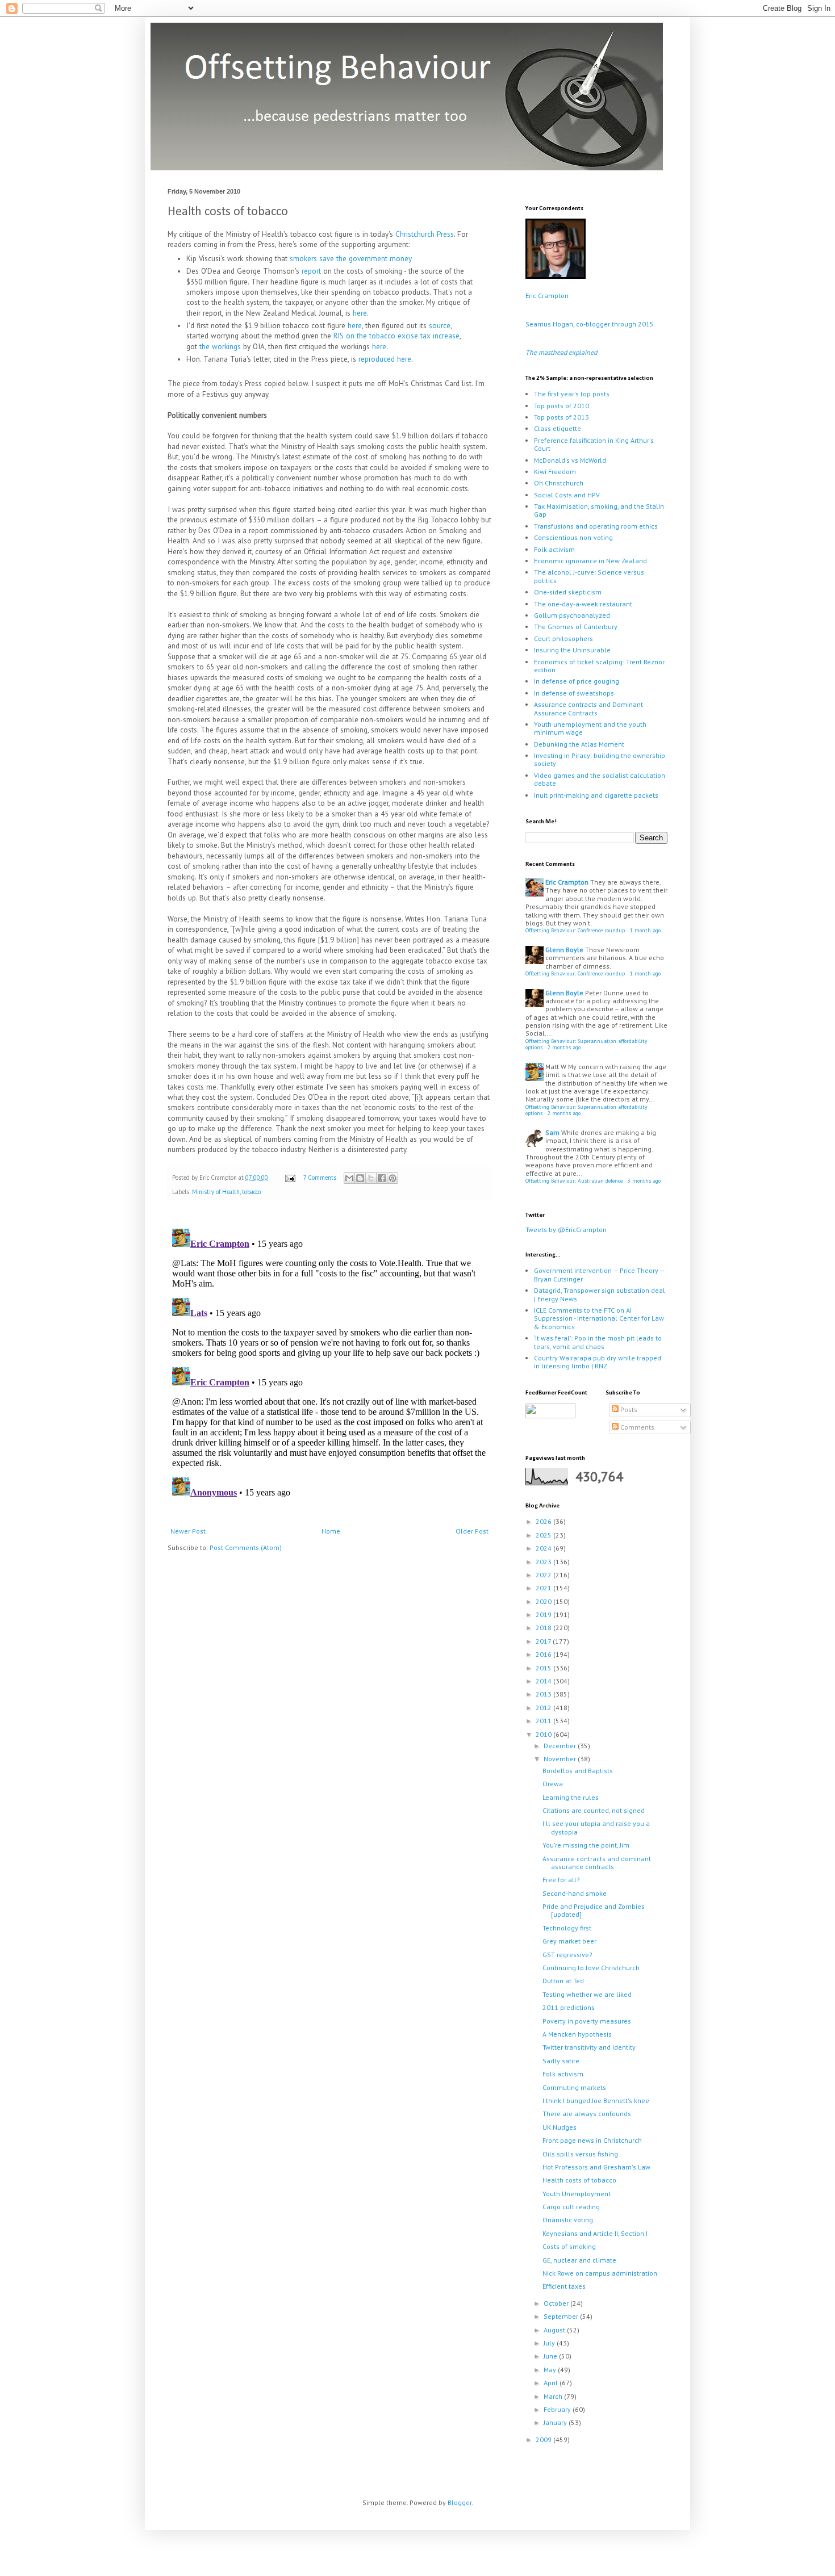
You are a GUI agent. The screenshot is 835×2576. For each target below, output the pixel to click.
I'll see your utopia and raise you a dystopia (596, 1827)
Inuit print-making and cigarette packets (596, 795)
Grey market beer (569, 1941)
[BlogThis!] (360, 1178)
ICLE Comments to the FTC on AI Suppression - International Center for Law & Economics (599, 1318)
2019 (544, 1614)
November (561, 1759)
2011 (544, 1721)
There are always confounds (587, 2114)
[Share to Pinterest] (393, 1178)
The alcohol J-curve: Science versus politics (589, 576)
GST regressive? (567, 1955)
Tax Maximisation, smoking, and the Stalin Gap (599, 510)
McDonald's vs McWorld (570, 460)
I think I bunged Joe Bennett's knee (596, 2100)
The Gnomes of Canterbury (576, 627)
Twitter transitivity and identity (589, 2047)
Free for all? (561, 1880)
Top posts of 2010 (561, 406)
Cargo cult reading (571, 2207)
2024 (544, 1548)
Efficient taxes (564, 2286)
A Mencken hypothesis (577, 2034)
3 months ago (644, 1181)
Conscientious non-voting (573, 537)
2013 (544, 1694)
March (554, 2396)
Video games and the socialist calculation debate (600, 779)
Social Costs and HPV (567, 495)
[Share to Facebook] (382, 1178)
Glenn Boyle (564, 950)
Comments (636, 1427)
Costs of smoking (569, 2246)
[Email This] (349, 1178)
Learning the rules (571, 1797)
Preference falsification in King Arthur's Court (594, 444)
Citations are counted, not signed (594, 1810)
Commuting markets (574, 2087)
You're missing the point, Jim (586, 1845)
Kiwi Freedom (555, 472)
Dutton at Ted (563, 1981)
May (551, 2370)
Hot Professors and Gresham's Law (596, 2167)
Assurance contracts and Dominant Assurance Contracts (588, 708)
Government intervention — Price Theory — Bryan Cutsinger (599, 1274)
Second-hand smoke (575, 1893)
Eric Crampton (547, 296)
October (557, 2303)
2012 (544, 1708)
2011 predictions (569, 2007)
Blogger (460, 2502)
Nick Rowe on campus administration (600, 2273)
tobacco (251, 1192)
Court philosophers (563, 638)
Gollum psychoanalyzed (572, 615)
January (556, 2422)
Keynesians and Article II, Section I (595, 2233)
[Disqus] (329, 1366)
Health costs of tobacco (579, 2180)
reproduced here (385, 359)
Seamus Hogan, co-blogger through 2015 (590, 324)
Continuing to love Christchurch (591, 1968)
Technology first (567, 1928)
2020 (544, 1601)
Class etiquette (558, 428)
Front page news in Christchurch (592, 2140)
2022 (544, 1575)
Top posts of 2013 (561, 417)
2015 (544, 1668)
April (552, 2383)
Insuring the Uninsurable (572, 650)
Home (331, 1531)
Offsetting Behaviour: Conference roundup (575, 930)
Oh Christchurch (559, 483)
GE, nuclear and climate (579, 2260)
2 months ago (564, 1047)
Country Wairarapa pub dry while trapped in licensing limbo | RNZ (598, 1362)
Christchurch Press (425, 234)
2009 (544, 2439)
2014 (544, 1681)
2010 (544, 1734)
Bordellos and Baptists (578, 1771)
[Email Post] (290, 1178)
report (311, 271)
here (360, 313)
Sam (552, 1132)
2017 (544, 1641)
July (550, 2343)
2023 (544, 1562)
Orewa (553, 1784)
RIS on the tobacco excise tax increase (396, 336)
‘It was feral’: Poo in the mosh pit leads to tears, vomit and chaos (598, 1342)
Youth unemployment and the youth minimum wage (590, 728)
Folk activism (554, 549)
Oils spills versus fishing (580, 2154)
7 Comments (320, 1178)
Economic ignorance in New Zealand (590, 561)
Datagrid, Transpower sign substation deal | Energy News (600, 1294)
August (555, 2330)
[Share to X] (371, 1178)
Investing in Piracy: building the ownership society (600, 759)
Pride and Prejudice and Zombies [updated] (594, 1910)
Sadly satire (561, 2061)
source (440, 326)
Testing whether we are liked (587, 1994)
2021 (544, 1588)
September (562, 2316)
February (558, 2409)
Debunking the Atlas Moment (579, 744)
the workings (220, 347)
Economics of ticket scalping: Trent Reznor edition (599, 666)
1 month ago (645, 930)
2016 (544, 1654)
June (551, 2356)
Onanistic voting (568, 2220)
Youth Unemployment (577, 2194)
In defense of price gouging (577, 681)
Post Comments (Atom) (246, 1547)
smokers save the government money (351, 259)
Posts (628, 1410)
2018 (544, 1628)
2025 (544, 1535)
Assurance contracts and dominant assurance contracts (597, 1863)
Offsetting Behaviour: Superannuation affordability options (586, 1044)
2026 (544, 1521)
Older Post (472, 1531)
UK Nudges (560, 2127)
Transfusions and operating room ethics (596, 526)
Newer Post (188, 1531)
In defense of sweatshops (574, 693)
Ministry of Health (216, 1192)
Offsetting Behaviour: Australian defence (574, 1181)
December (561, 1746)
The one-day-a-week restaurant (583, 604)
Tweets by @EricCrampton (566, 1230)
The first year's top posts (572, 394)
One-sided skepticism (568, 592)
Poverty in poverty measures (587, 2021)
